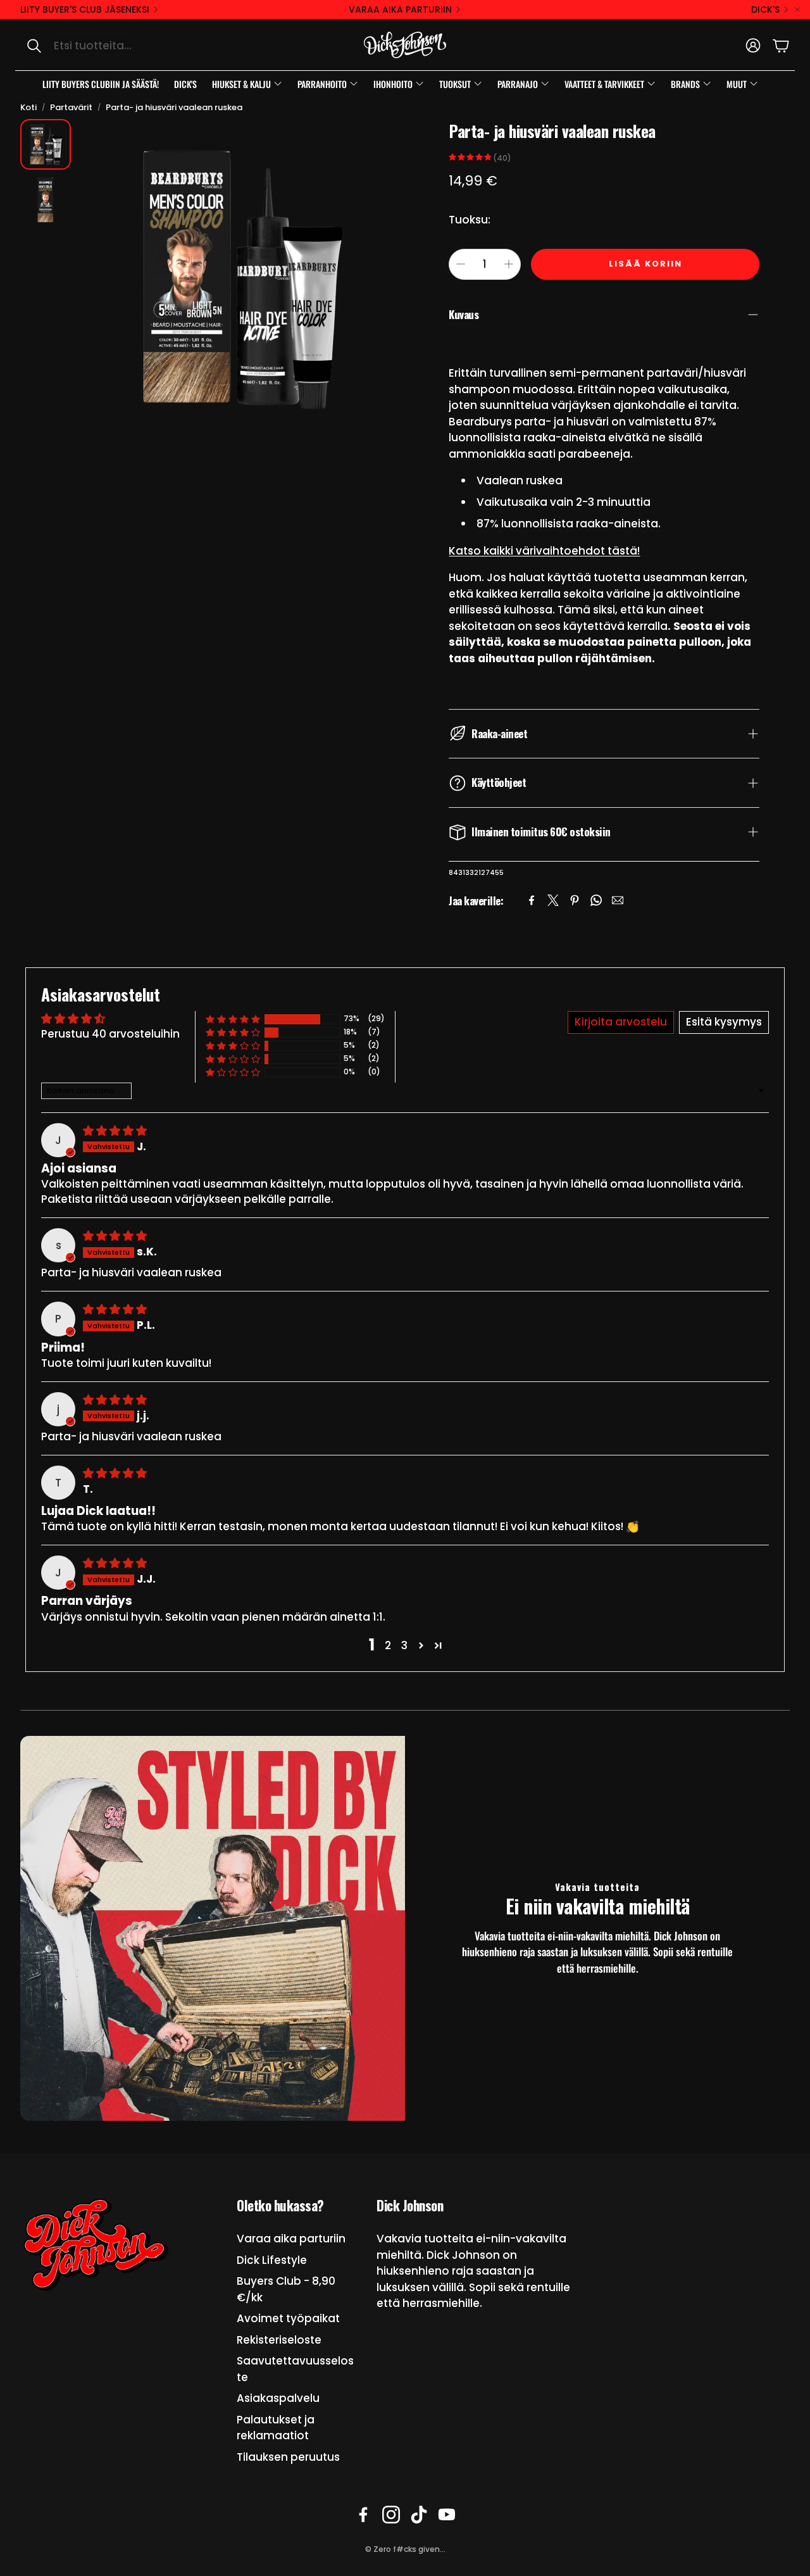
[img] (115, 1131)
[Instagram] (391, 2515)
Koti (28, 107)
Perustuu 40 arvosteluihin (110, 1034)
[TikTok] (419, 2515)
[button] (149, 46)
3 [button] (404, 1645)
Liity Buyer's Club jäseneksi (85, 9)
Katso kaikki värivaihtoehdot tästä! (544, 551)
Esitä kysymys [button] (724, 1022)
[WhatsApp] (596, 900)
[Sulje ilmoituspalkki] (797, 9)
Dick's (765, 9)
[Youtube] (447, 2515)
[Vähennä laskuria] (461, 264)
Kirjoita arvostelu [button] (621, 1022)
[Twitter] (553, 900)
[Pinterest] (575, 900)
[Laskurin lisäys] (509, 264)
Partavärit (71, 107)
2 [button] (388, 1645)
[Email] (618, 900)
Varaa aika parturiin (400, 9)
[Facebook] (532, 900)
